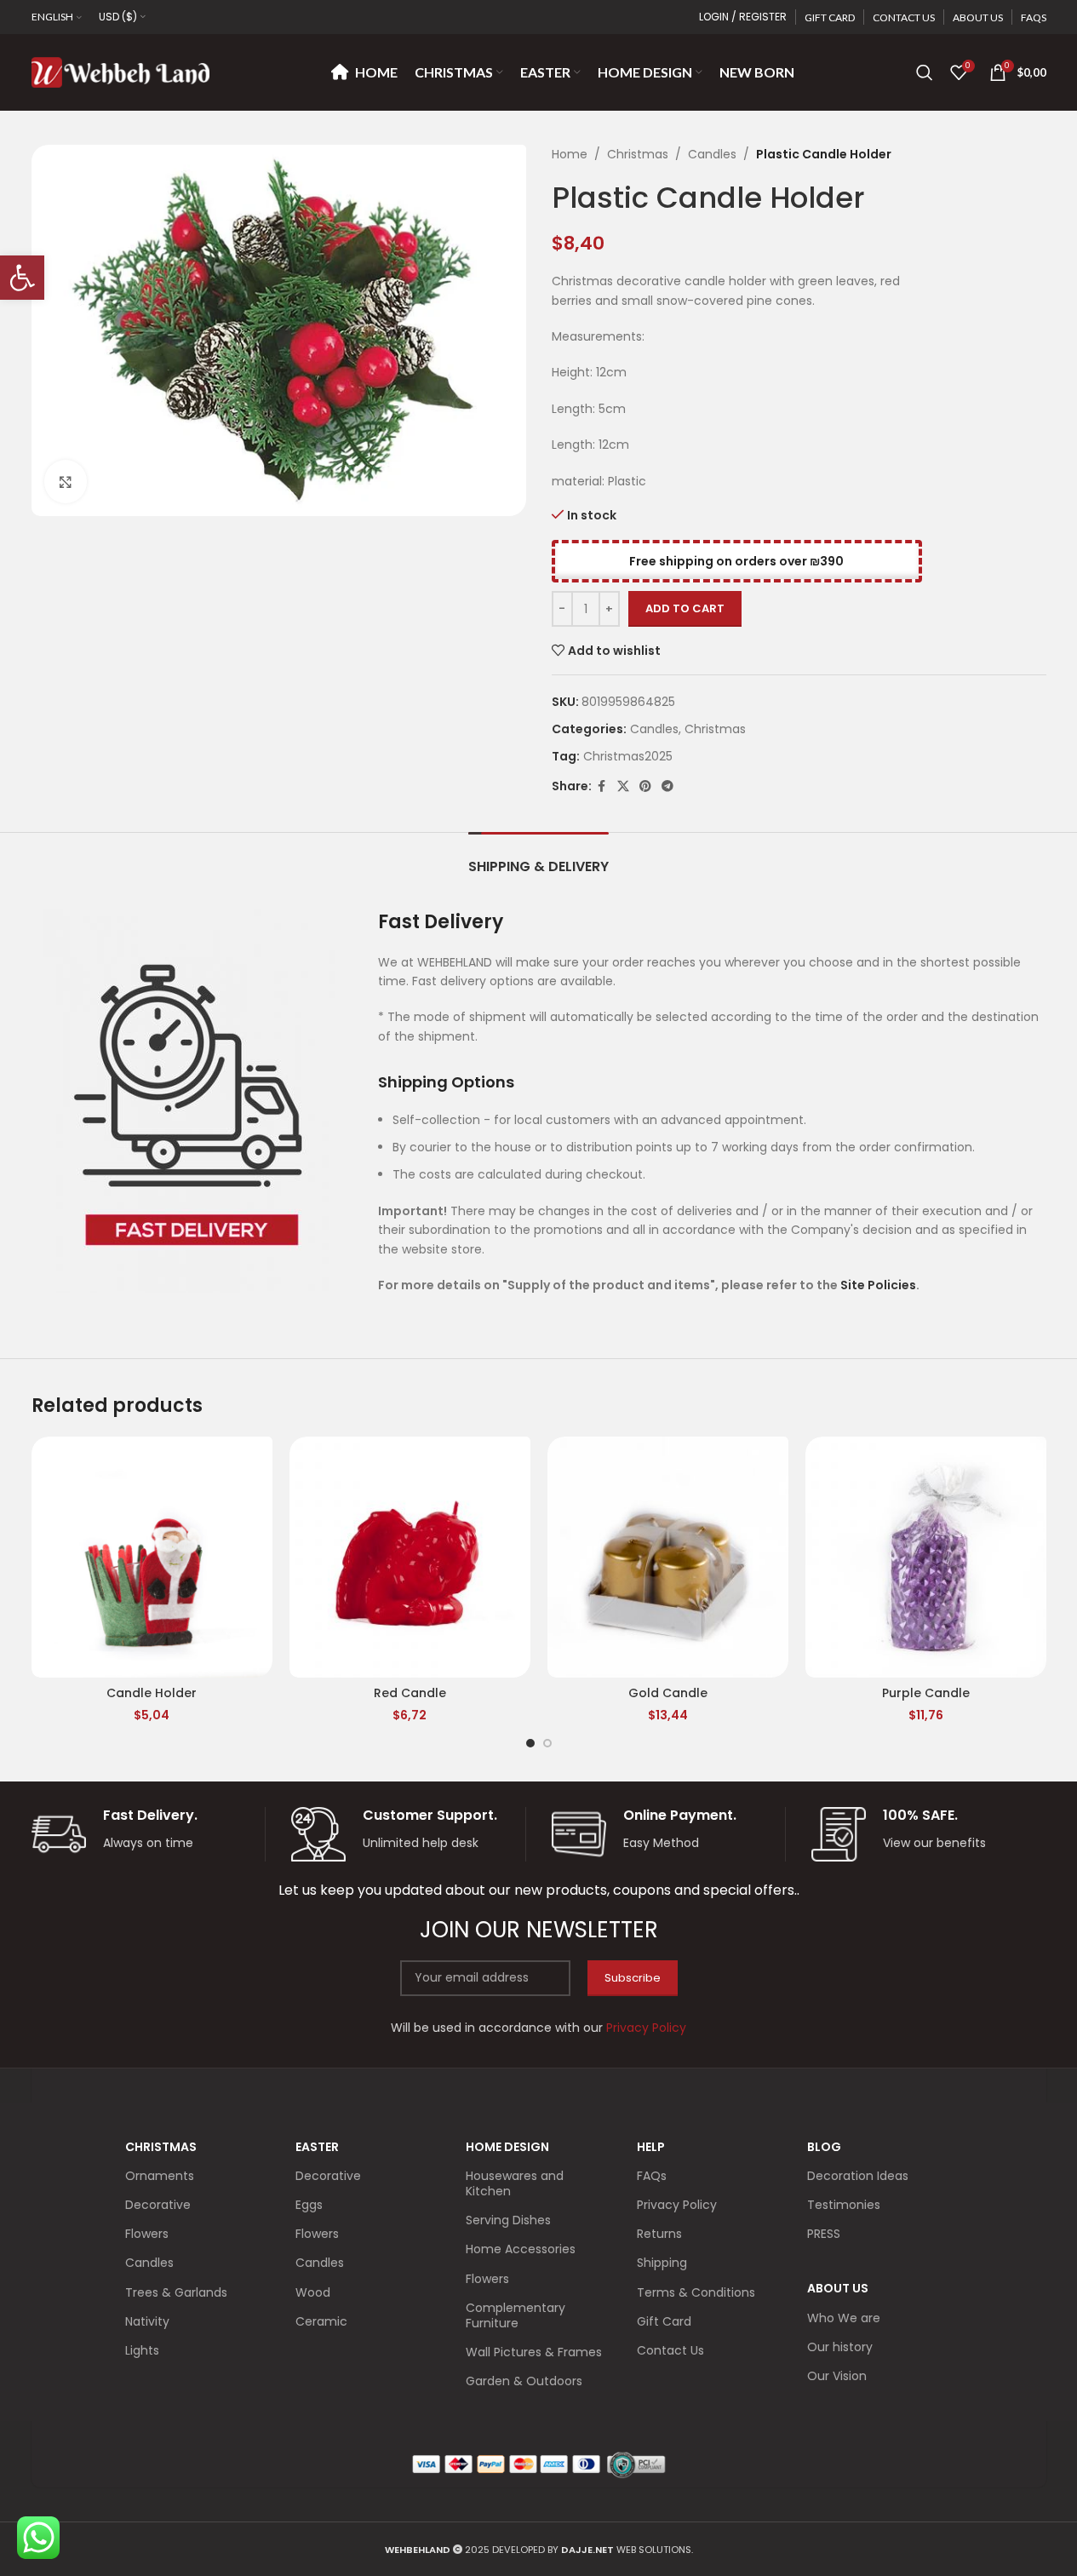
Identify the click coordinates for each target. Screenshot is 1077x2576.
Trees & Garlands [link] (176, 2292)
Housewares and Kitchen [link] (515, 2183)
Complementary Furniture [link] (516, 2315)
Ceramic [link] (321, 2321)
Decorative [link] (158, 2205)
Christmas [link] (638, 154)
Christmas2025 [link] (628, 756)
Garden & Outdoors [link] (524, 2381)
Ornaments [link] (160, 2176)
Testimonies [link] (844, 2205)
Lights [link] (142, 2350)
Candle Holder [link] (152, 1693)
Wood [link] (313, 2292)
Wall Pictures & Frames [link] (534, 2352)
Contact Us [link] (670, 2350)
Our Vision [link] (837, 2376)
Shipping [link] (662, 2263)
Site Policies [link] (878, 1285)
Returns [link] (659, 2234)
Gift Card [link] (664, 2321)
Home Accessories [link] (521, 2249)
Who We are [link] (844, 2318)
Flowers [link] (147, 2234)
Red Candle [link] (410, 1693)
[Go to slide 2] (547, 1743)
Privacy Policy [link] (677, 2205)
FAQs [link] (652, 2176)
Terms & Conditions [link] (696, 2292)
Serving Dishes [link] (508, 2220)
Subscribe (633, 1978)
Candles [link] (712, 154)
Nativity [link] (147, 2321)
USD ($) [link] (118, 17)
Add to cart (685, 608)
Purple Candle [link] (926, 1693)
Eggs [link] (309, 2205)
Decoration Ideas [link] (858, 2176)
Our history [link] (840, 2347)
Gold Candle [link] (668, 1693)
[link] (22, 278)
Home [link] (570, 154)
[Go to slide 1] (530, 1743)
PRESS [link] (824, 2234)
